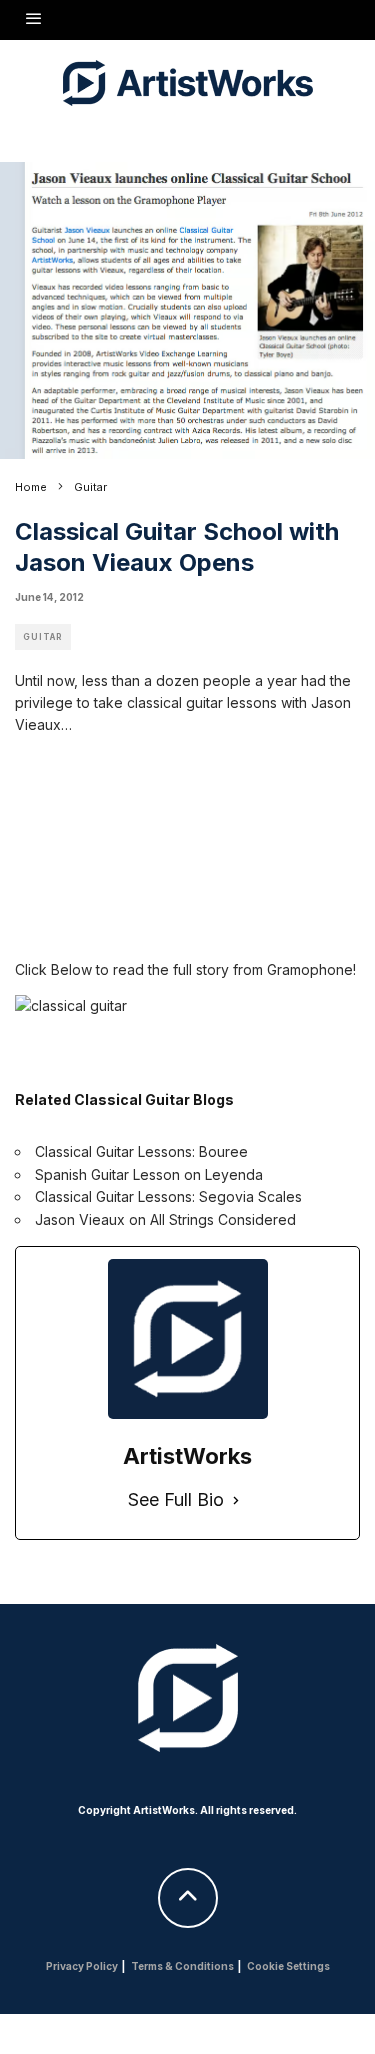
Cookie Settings (288, 1966)
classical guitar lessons (202, 702)
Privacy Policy (82, 1966)
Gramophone (310, 969)
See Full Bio (176, 1499)
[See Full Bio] (236, 1500)
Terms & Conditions (182, 1966)
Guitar (43, 637)
